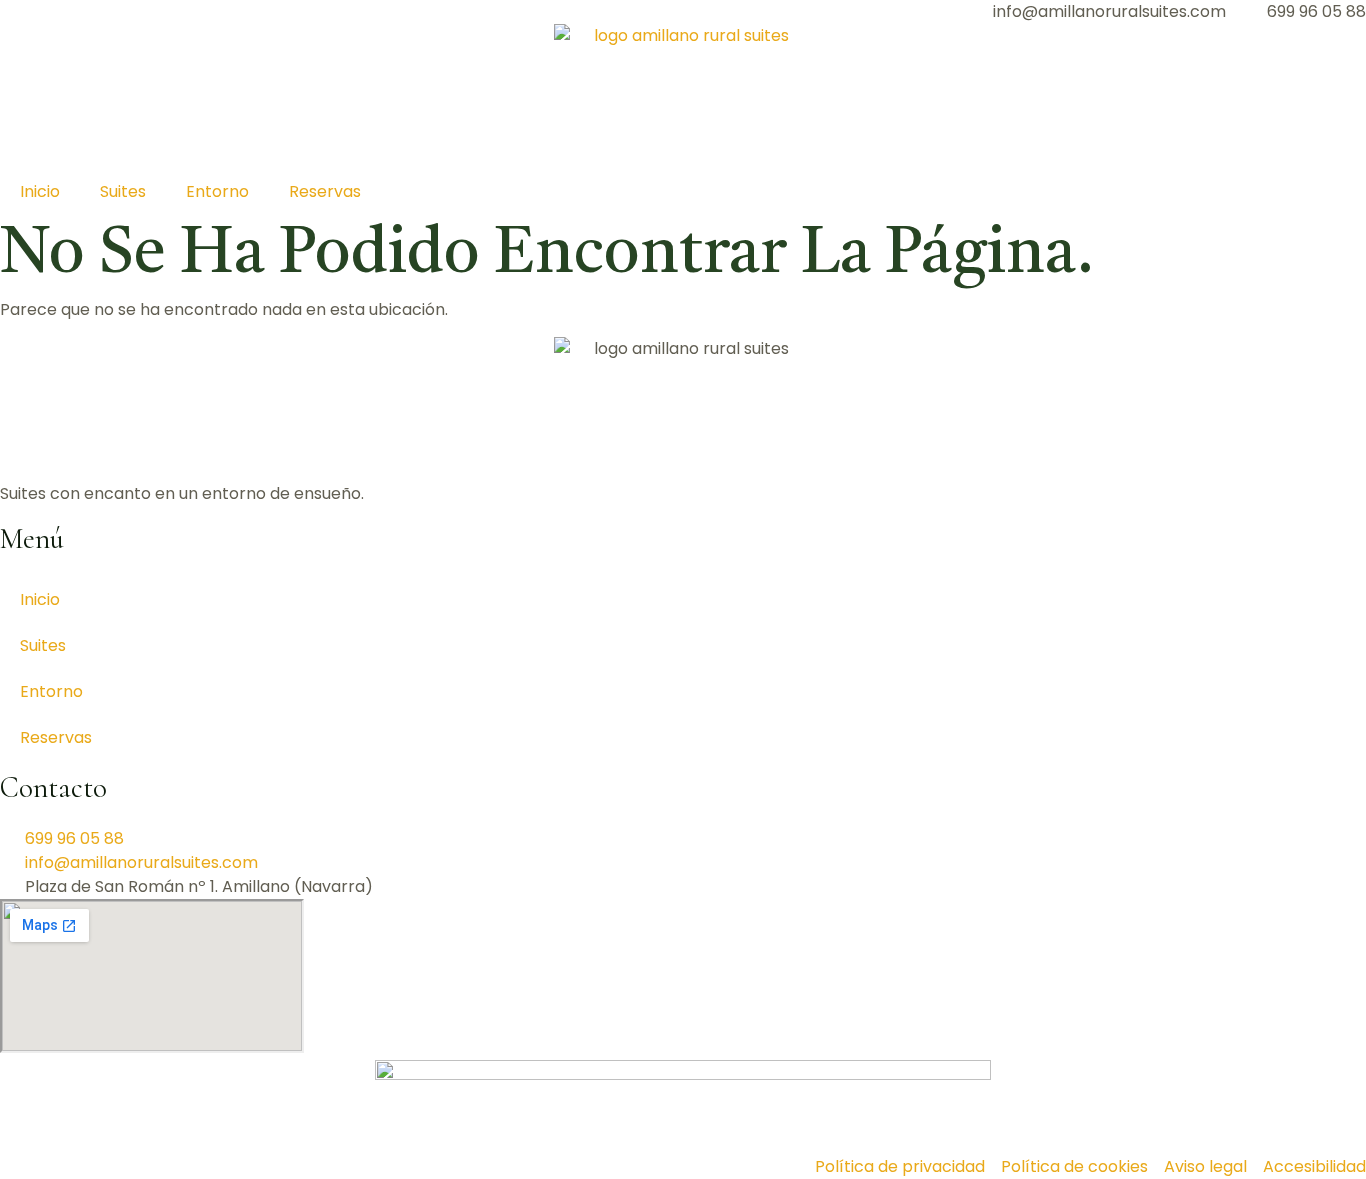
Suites (123, 191)
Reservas (325, 191)
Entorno (217, 191)
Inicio (40, 191)
